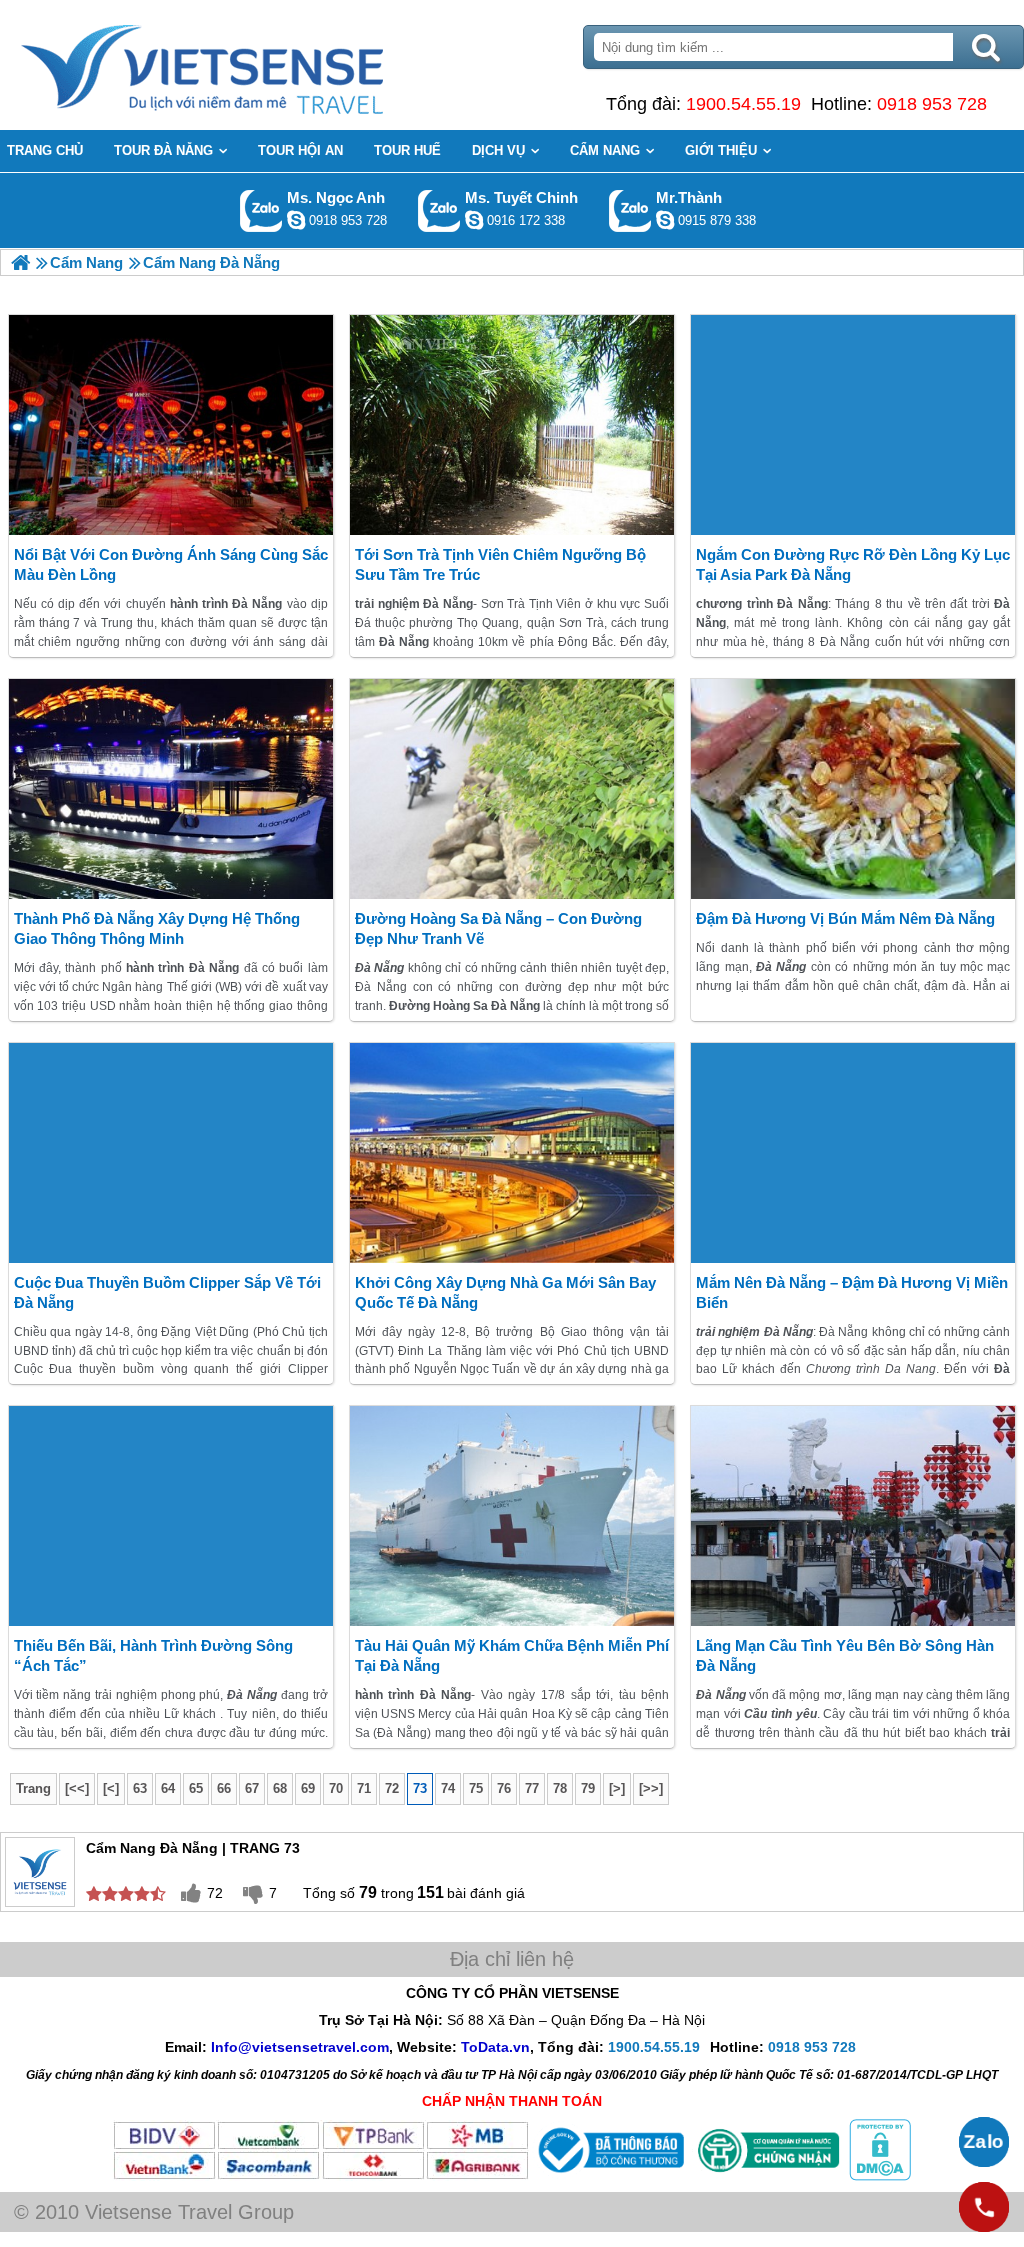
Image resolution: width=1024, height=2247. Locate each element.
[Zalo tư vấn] (984, 2142)
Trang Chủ (252, 65)
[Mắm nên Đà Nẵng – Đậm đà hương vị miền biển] (853, 1153)
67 (252, 1788)
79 (588, 1788)
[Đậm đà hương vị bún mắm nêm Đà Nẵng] (853, 789)
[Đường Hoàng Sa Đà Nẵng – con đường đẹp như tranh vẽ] (512, 789)
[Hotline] (984, 2207)
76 (504, 1788)
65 (196, 1788)
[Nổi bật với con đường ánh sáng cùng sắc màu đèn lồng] (171, 425)
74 (448, 1788)
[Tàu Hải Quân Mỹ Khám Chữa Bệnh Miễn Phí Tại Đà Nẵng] (512, 1516)
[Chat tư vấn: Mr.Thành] (665, 220)
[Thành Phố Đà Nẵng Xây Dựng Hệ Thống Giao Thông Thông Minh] (171, 789)
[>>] (651, 1788)
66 (224, 1788)
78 (560, 1788)
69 (308, 1788)
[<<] (77, 1788)
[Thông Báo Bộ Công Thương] (609, 2176)
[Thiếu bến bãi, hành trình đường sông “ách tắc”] (171, 1516)
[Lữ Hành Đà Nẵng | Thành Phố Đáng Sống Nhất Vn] (20, 262)
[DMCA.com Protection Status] (878, 2176)
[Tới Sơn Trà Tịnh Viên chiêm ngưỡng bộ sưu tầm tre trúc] (512, 425)
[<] (111, 1788)
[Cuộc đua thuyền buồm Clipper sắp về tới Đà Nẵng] (171, 1153)
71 (364, 1788)
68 (280, 1788)
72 (392, 1788)
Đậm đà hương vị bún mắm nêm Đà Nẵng (845, 918)
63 (140, 1788)
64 (168, 1788)
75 (476, 1788)
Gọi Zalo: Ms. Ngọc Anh (261, 210)
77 (532, 1788)
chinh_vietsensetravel (474, 220)
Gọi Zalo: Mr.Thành (630, 210)
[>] (617, 1788)
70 (336, 1788)
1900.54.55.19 (743, 104)
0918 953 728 (932, 104)
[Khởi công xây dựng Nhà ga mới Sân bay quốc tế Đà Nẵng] (512, 1153)
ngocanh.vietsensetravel (296, 220)
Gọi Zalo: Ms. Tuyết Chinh (439, 210)
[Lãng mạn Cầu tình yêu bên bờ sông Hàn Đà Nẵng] (853, 1516)
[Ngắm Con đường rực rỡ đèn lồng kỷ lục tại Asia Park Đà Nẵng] (853, 425)
